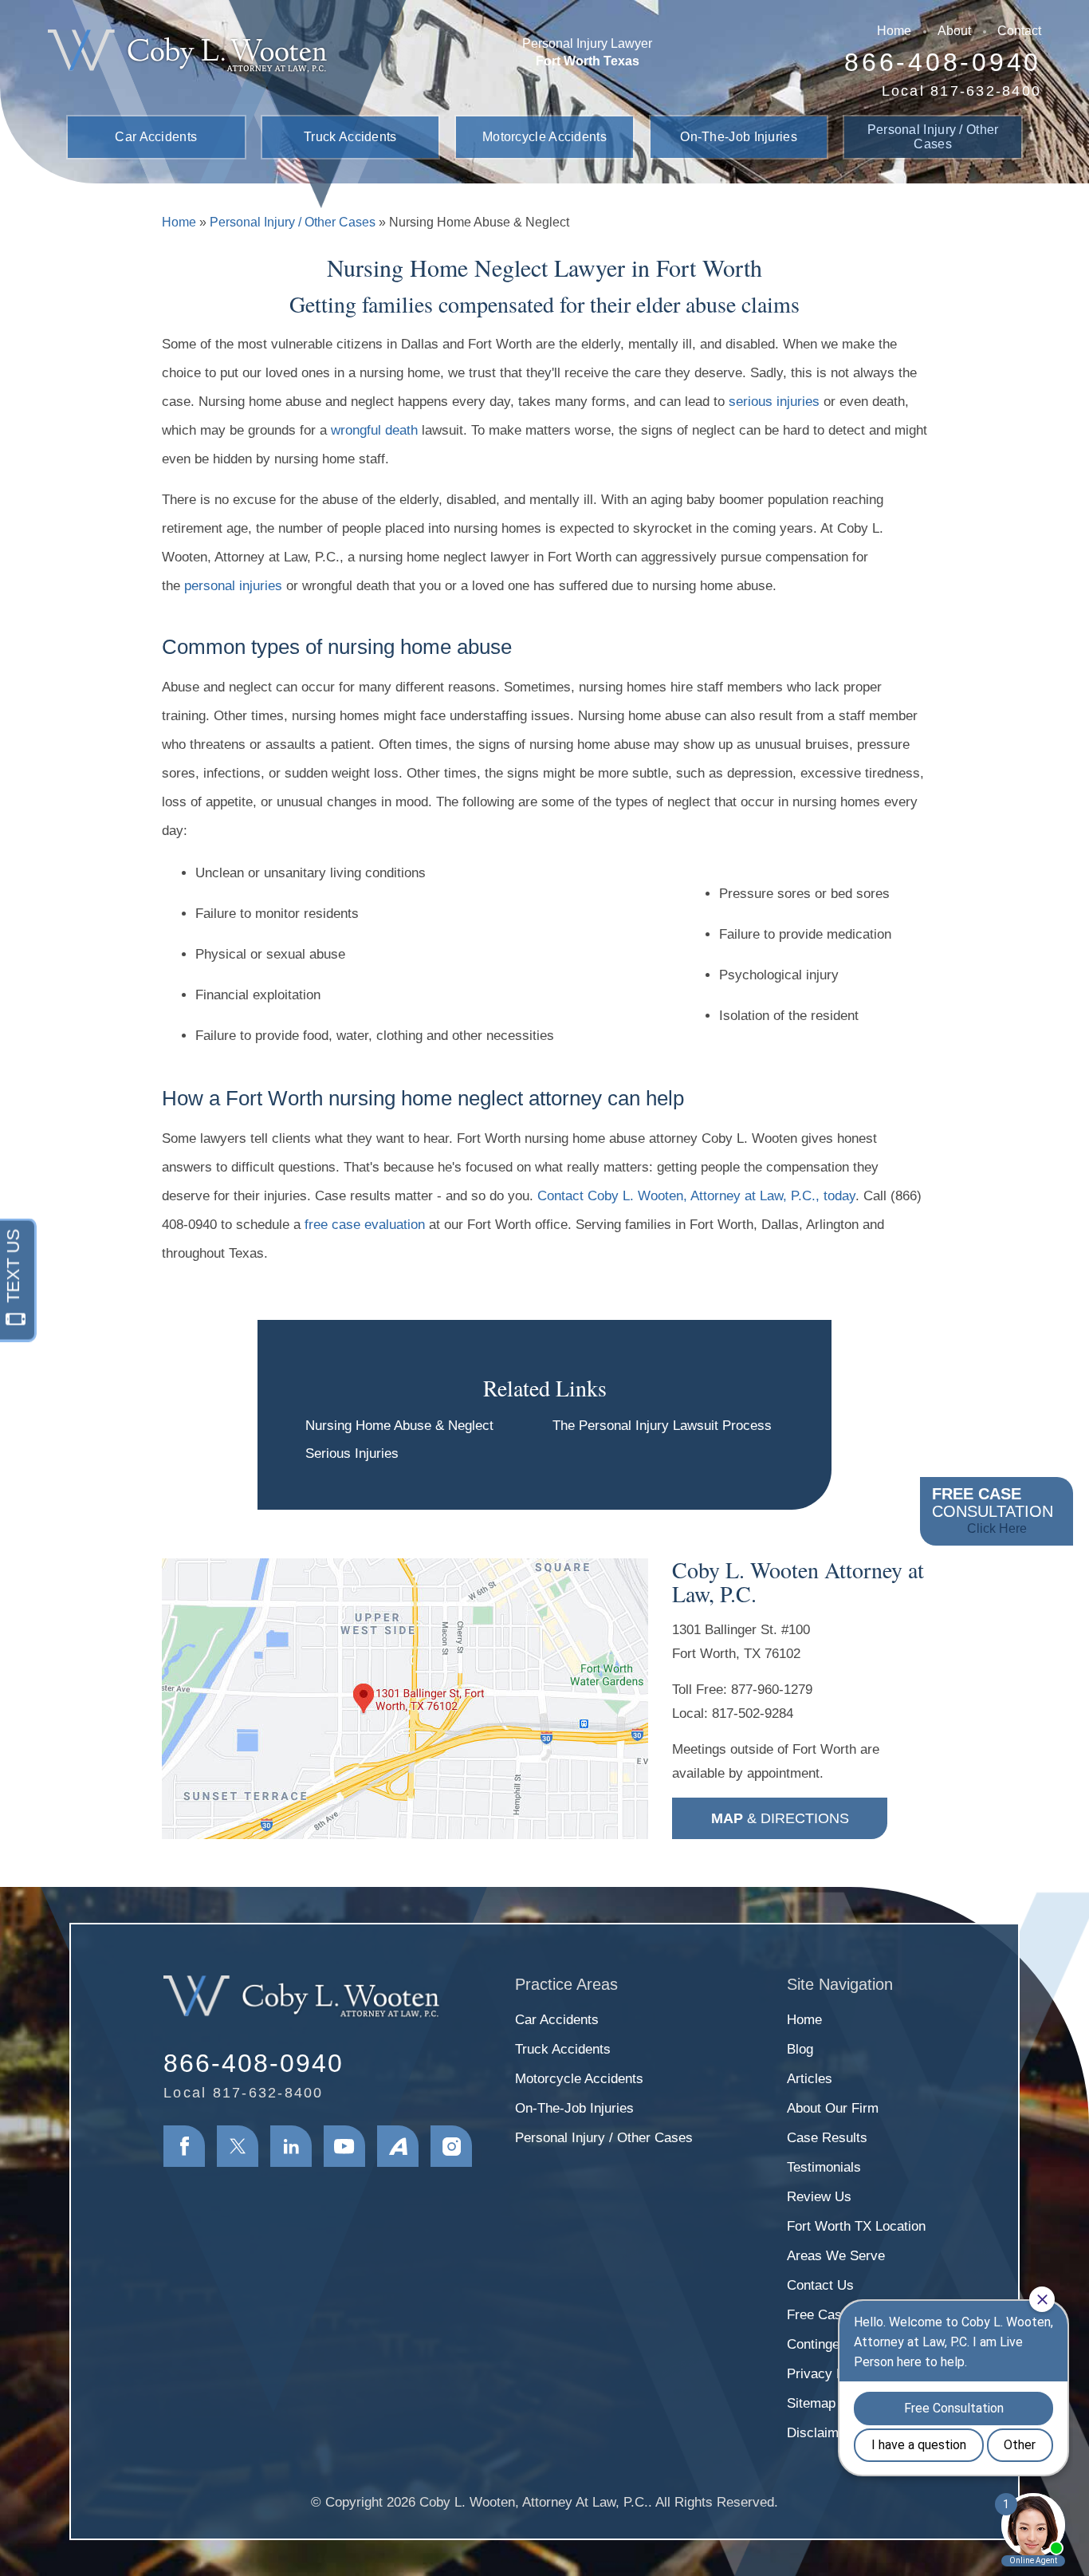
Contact (1019, 31)
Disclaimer (819, 2433)
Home (894, 31)
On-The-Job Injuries (739, 137)
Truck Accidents (350, 137)
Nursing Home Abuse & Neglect (399, 1426)
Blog (800, 2049)
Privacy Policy (830, 2374)
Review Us (819, 2197)
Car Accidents (156, 137)
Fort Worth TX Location (856, 2226)
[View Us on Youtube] (344, 2146)
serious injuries (774, 402)
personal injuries (233, 586)
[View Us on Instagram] (451, 2146)
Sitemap (811, 2403)
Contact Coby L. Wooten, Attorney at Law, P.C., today (696, 1196)
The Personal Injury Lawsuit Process (662, 1426)
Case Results (827, 2138)
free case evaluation (365, 1225)
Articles (810, 2079)
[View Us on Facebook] (184, 2146)
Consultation (993, 1510)
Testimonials (824, 2167)
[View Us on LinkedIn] (291, 2146)
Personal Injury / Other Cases (933, 137)
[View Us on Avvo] (398, 2146)
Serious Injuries (352, 1453)
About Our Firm (833, 2108)
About (954, 31)
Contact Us (820, 2285)
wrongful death (374, 430)
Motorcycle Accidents (544, 137)
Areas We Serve (836, 2256)
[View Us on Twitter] (238, 2146)
